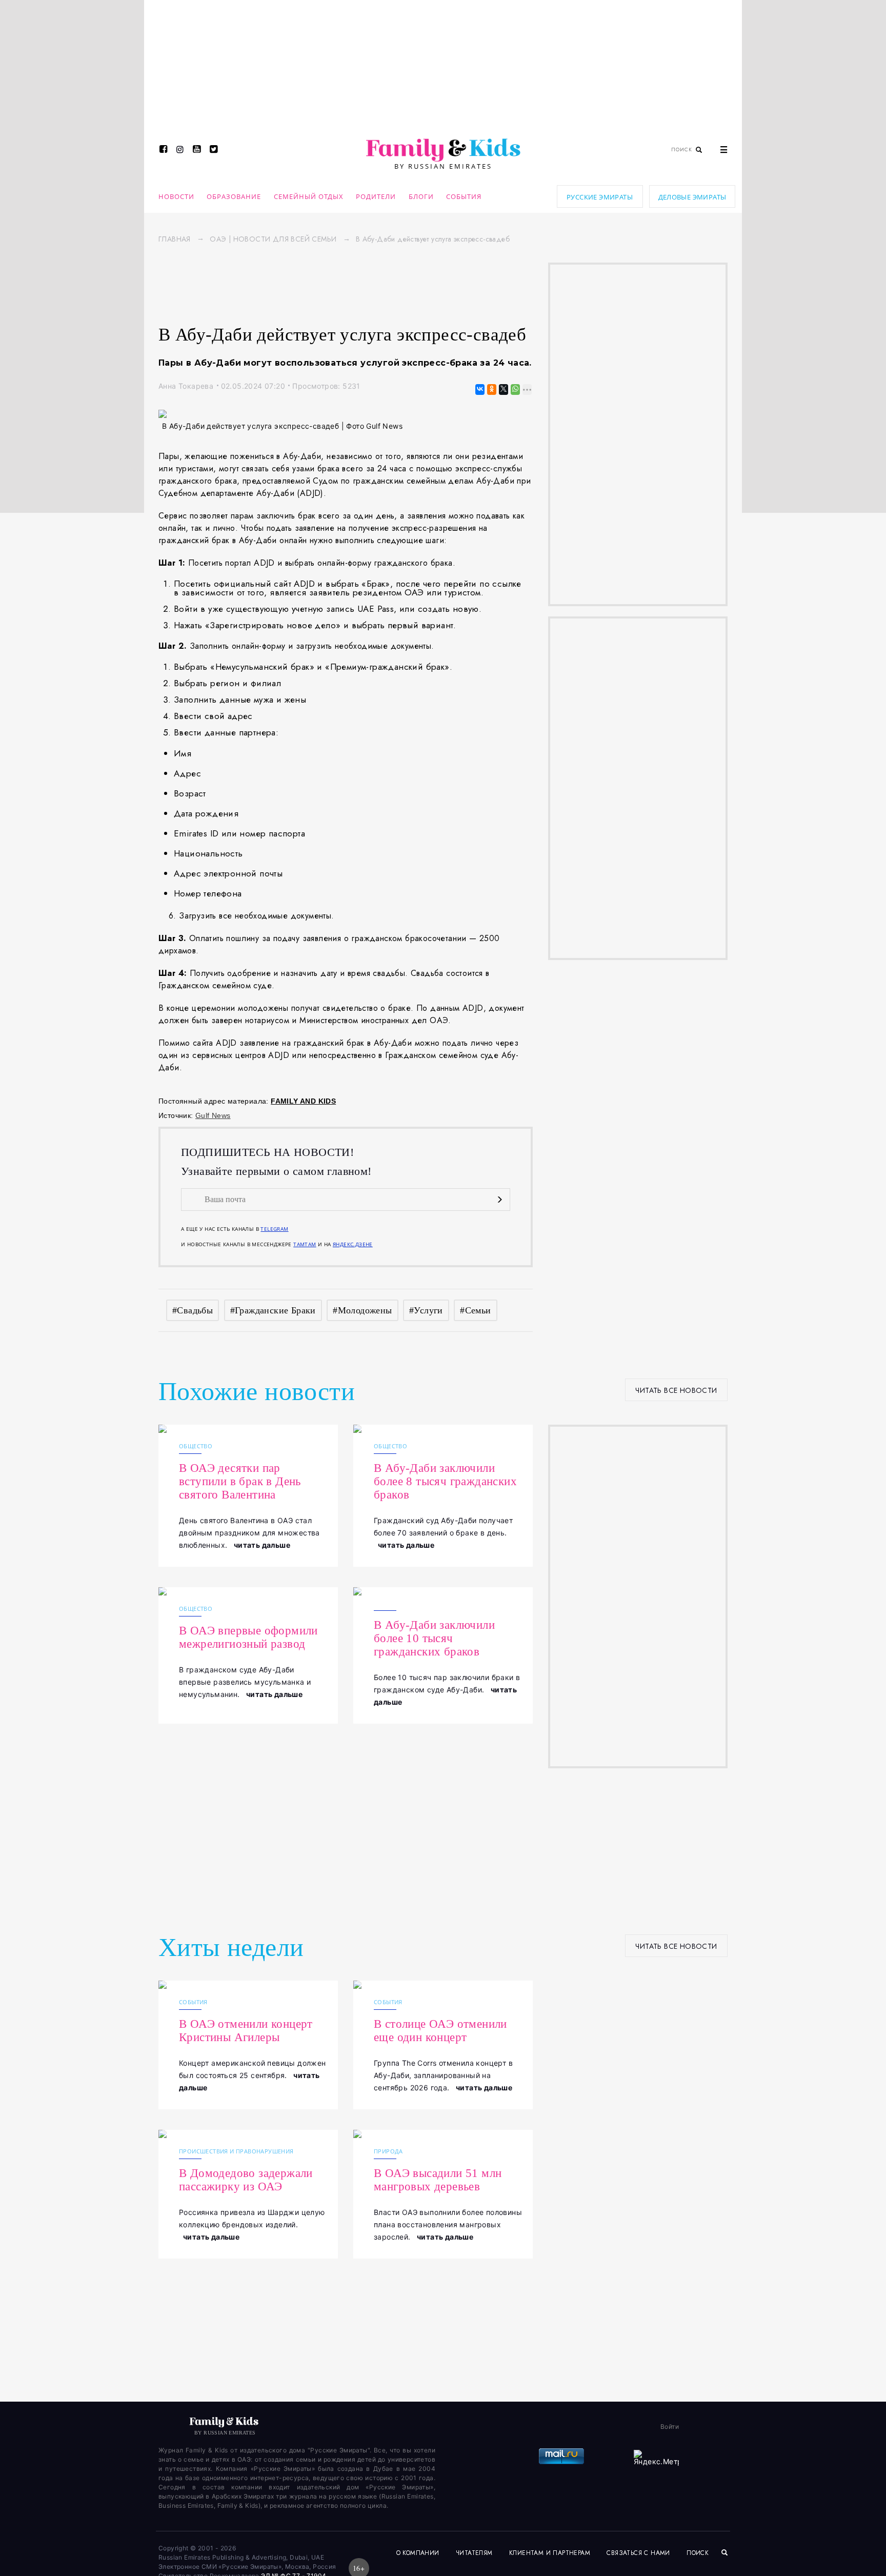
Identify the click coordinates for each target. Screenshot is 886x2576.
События (464, 196)
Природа (388, 2151)
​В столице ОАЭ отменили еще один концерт (440, 2031)
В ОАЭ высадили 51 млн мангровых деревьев (438, 2180)
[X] (503, 390)
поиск (699, 2553)
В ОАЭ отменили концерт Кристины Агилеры (246, 2031)
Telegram (274, 1229)
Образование (234, 196)
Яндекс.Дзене (353, 1244)
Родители (376, 196)
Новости (176, 196)
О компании (418, 2553)
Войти (670, 2427)
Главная (175, 239)
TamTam (305, 1244)
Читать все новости (676, 1390)
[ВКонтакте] (479, 390)
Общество (196, 1446)
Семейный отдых (309, 196)
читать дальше (262, 1545)
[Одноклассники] (491, 390)
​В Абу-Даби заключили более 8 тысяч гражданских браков (445, 1481)
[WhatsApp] (515, 390)
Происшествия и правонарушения (236, 2151)
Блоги (421, 196)
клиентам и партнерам (550, 2553)
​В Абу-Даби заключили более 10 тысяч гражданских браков (434, 1638)
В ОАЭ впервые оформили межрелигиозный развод (248, 1637)
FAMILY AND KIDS (303, 1101)
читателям (474, 2553)
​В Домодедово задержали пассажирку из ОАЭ (246, 2180)
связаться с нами (638, 2553)
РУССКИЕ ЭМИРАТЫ (600, 197)
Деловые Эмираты (692, 197)
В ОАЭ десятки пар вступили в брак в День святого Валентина (240, 1481)
